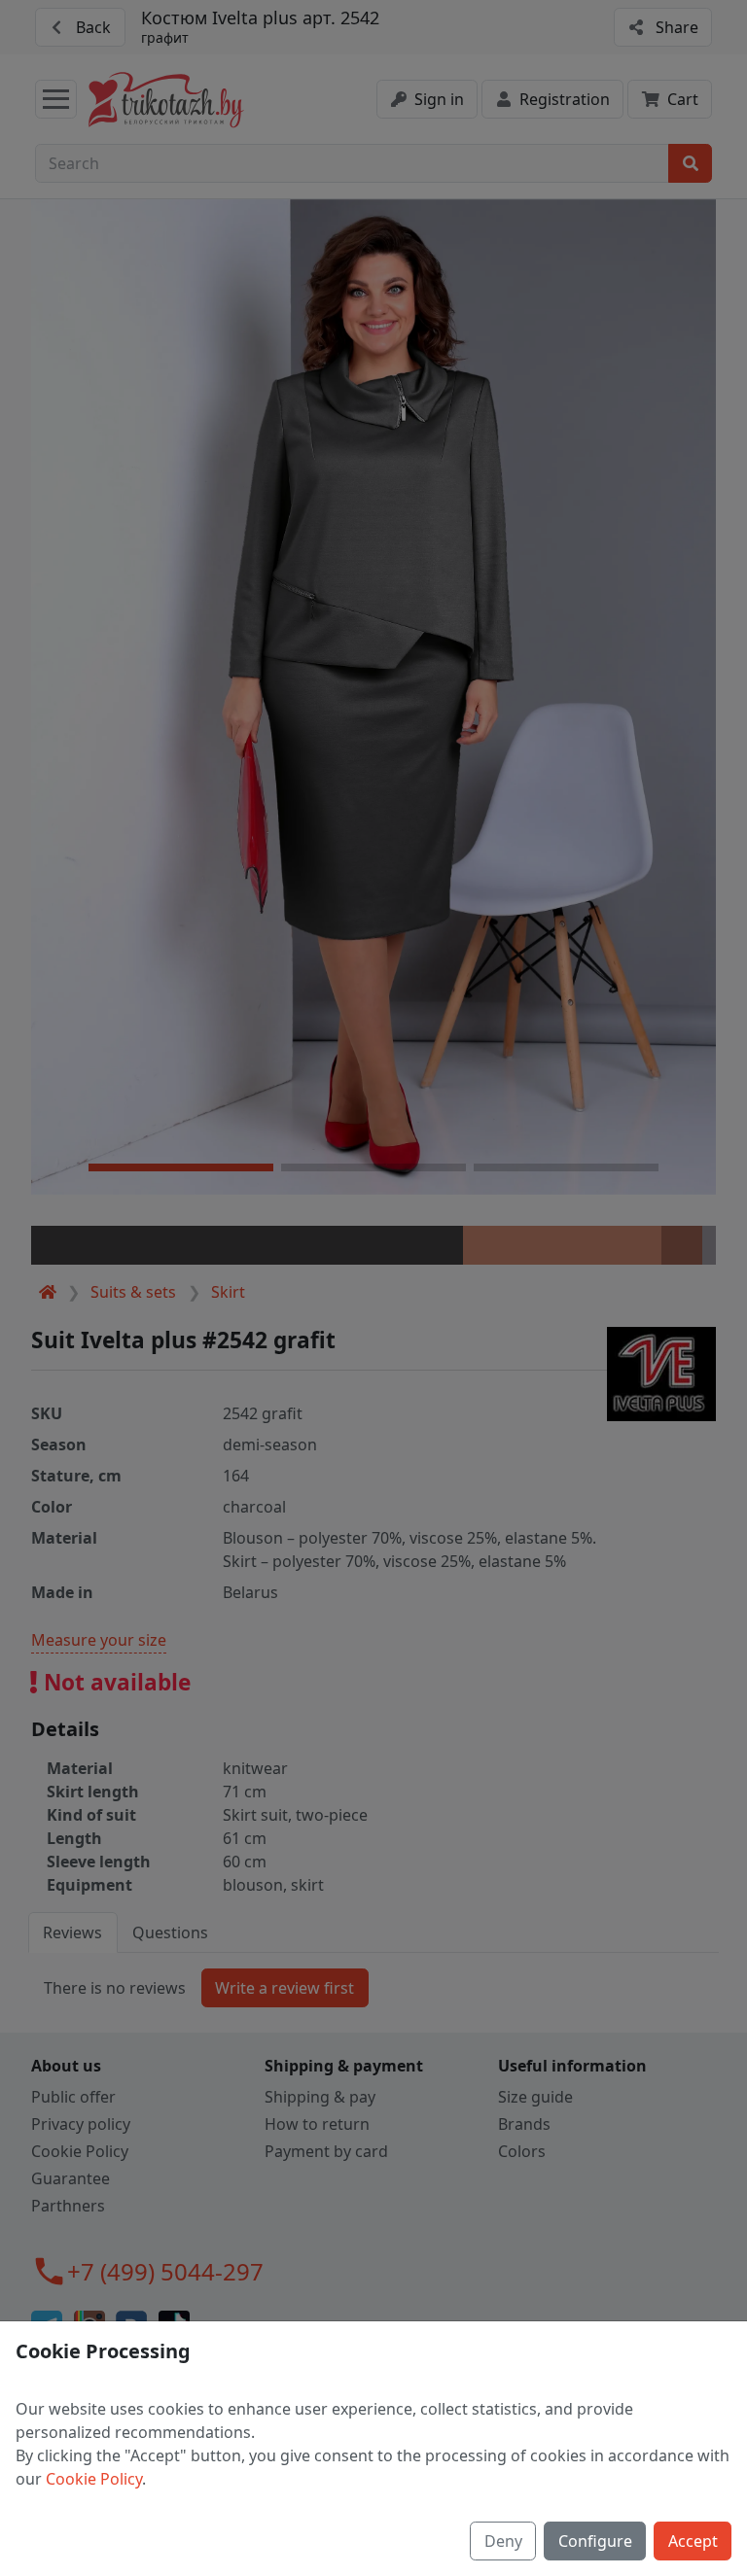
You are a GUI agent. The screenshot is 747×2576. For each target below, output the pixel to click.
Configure (595, 2541)
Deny (503, 2541)
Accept (693, 2541)
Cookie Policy (94, 2479)
